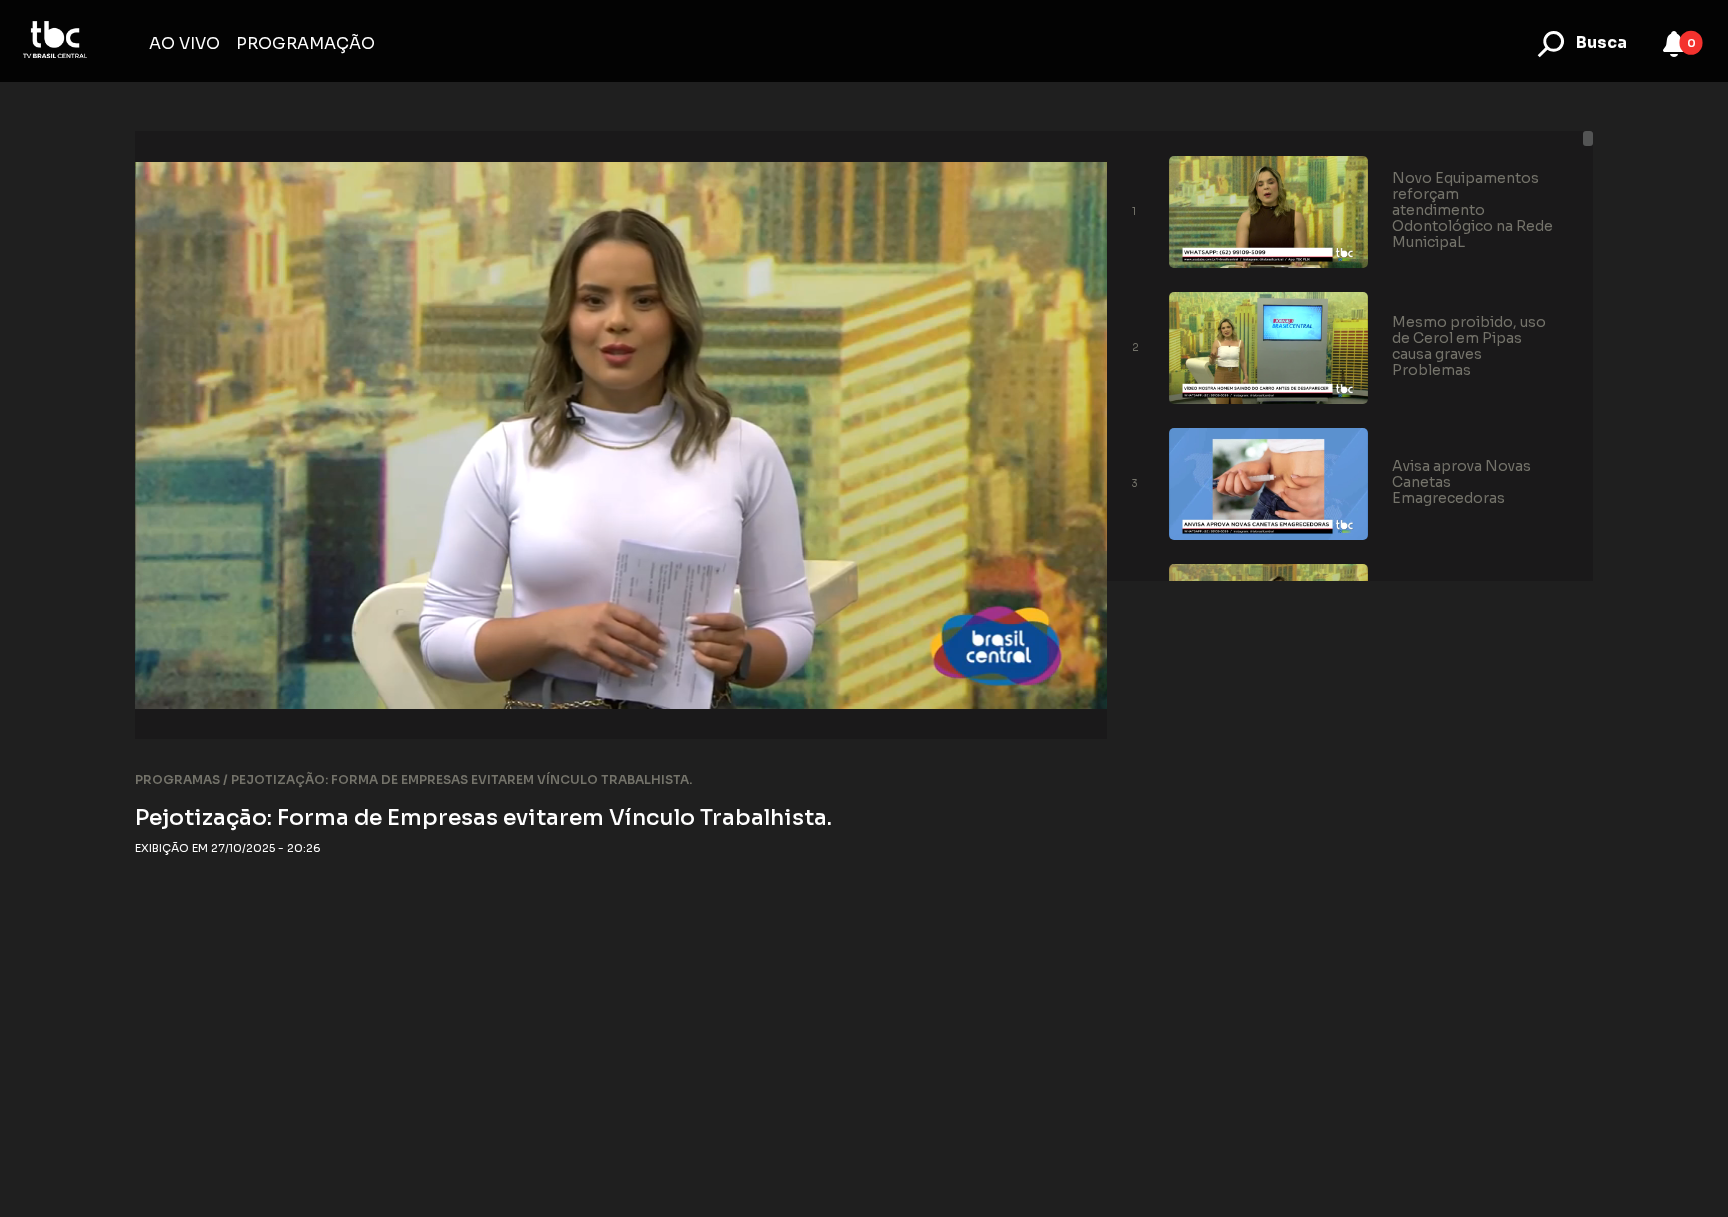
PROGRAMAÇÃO (305, 43)
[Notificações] (1674, 44)
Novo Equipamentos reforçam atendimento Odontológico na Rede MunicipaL (1472, 210)
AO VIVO (184, 43)
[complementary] (621, 435)
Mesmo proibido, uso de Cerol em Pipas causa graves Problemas (1469, 346)
